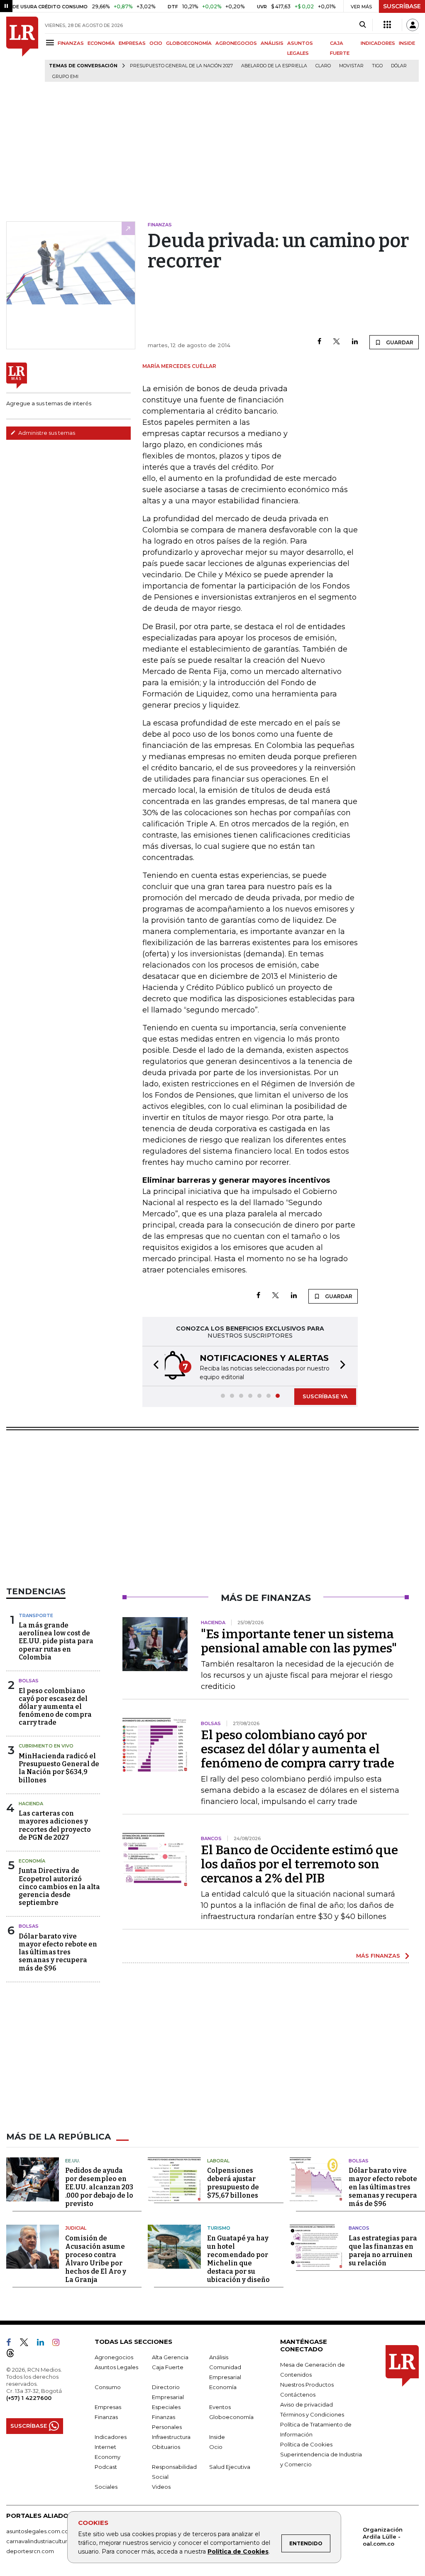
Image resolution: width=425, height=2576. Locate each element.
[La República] (22, 49)
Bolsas (29, 1681)
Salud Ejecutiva (230, 2467)
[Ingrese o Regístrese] (413, 25)
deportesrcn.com (30, 2551)
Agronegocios (114, 2357)
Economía (32, 1861)
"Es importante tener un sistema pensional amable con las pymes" (299, 1641)
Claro (323, 66)
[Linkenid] (44, 2344)
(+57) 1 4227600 (29, 2398)
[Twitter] (337, 342)
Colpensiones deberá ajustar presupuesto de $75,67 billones (233, 2183)
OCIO (156, 43)
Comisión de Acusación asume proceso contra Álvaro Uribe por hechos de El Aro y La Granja (96, 2259)
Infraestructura (171, 2437)
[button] (154, 1366)
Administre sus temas (46, 433)
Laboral (218, 2161)
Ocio (216, 2447)
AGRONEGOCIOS (236, 43)
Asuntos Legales (116, 2367)
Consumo (108, 2387)
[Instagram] (59, 2344)
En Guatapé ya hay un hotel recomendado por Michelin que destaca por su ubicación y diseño (238, 2259)
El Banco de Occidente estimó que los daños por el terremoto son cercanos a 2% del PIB (299, 1864)
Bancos (359, 2228)
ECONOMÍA (101, 43)
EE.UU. (73, 2161)
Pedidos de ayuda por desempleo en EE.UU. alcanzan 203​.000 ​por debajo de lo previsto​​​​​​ (99, 2187)
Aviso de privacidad (307, 2404)
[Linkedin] (355, 342)
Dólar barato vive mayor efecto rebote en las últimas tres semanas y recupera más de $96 (58, 1952)
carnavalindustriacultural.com (46, 2541)
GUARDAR (399, 342)
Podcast (106, 2467)
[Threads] (14, 2355)
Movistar (351, 66)
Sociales (106, 2487)
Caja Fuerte (168, 2367)
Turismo (219, 2228)
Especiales (166, 2407)
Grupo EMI (65, 77)
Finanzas (106, 2417)
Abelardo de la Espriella (274, 66)
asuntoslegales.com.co (37, 2531)
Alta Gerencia (170, 2357)
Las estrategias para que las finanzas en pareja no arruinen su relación (383, 2251)
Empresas (108, 2407)
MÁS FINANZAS (378, 1956)
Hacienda (31, 1804)
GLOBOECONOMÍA (189, 43)
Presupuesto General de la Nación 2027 (181, 66)
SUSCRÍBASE (402, 6)
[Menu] (51, 43)
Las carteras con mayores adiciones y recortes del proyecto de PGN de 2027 (55, 1825)
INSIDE (407, 43)
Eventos (220, 2407)
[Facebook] (319, 342)
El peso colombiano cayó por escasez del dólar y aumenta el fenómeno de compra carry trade (55, 1707)
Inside (217, 2437)
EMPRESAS (132, 43)
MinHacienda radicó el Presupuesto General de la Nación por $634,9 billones (59, 1768)
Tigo (377, 66)
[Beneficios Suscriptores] (387, 25)
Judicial (76, 2228)
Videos (161, 2487)
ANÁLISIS (272, 43)
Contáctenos (298, 2395)
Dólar (399, 66)
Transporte (36, 1615)
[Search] (363, 25)
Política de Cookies (238, 2551)
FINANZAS (71, 43)
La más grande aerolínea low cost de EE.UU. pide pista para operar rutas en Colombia (56, 1641)
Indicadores (111, 2437)
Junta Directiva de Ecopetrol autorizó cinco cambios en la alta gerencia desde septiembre (59, 1887)
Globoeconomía (231, 2417)
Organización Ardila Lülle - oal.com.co (383, 2537)
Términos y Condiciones (312, 2414)
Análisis (219, 2357)
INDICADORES (378, 43)
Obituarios (166, 2447)
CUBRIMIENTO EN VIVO (46, 1746)
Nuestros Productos (307, 2385)
